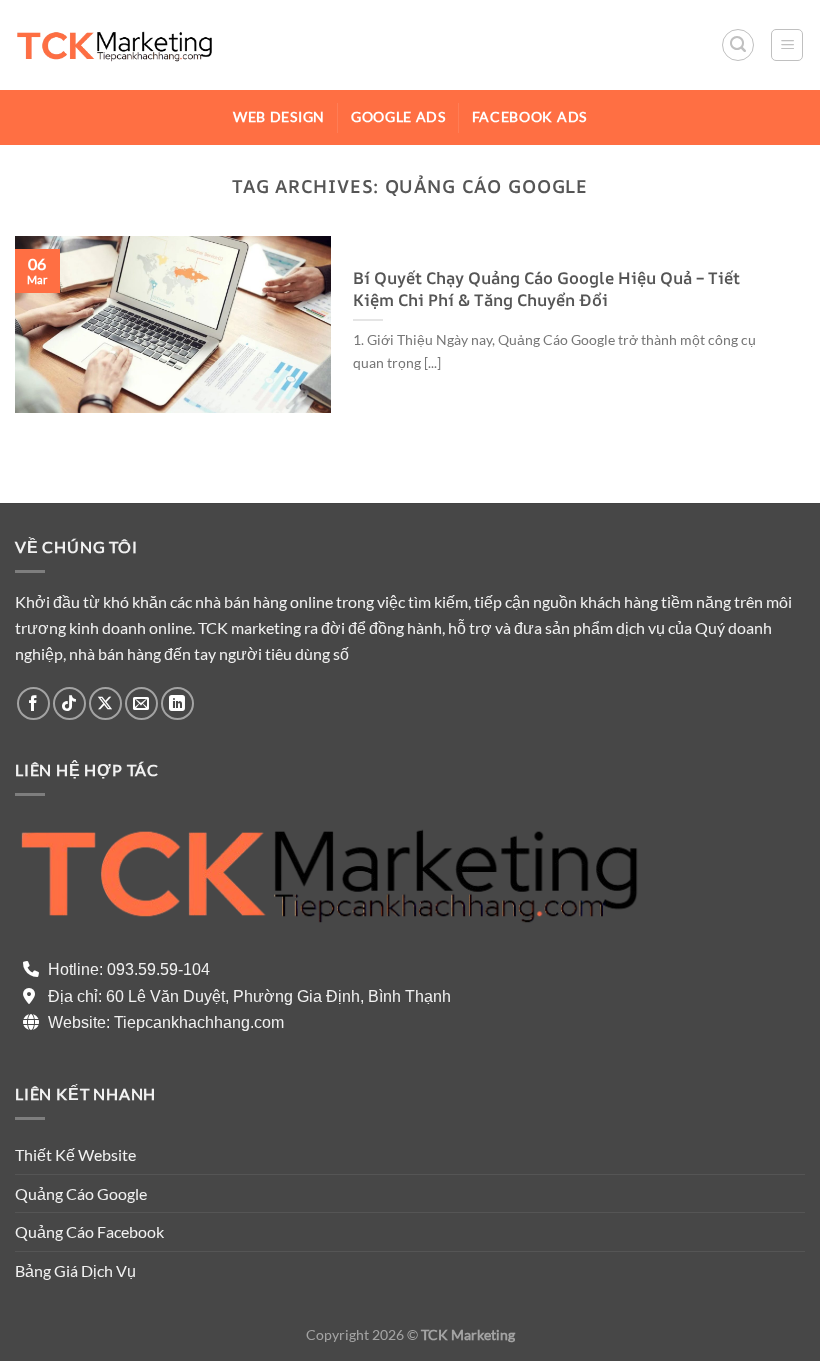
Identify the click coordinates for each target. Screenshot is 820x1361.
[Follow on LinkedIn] (177, 703)
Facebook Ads (529, 117)
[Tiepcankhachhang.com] (115, 44)
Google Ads (398, 117)
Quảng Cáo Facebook (89, 1231)
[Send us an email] (141, 703)
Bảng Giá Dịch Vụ (75, 1270)
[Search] (738, 45)
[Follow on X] (105, 703)
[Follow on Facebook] (33, 703)
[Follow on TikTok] (69, 703)
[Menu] (787, 45)
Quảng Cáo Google (81, 1193)
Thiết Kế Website (75, 1154)
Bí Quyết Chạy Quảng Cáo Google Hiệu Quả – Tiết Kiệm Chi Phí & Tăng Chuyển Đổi (546, 288)
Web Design (279, 117)
